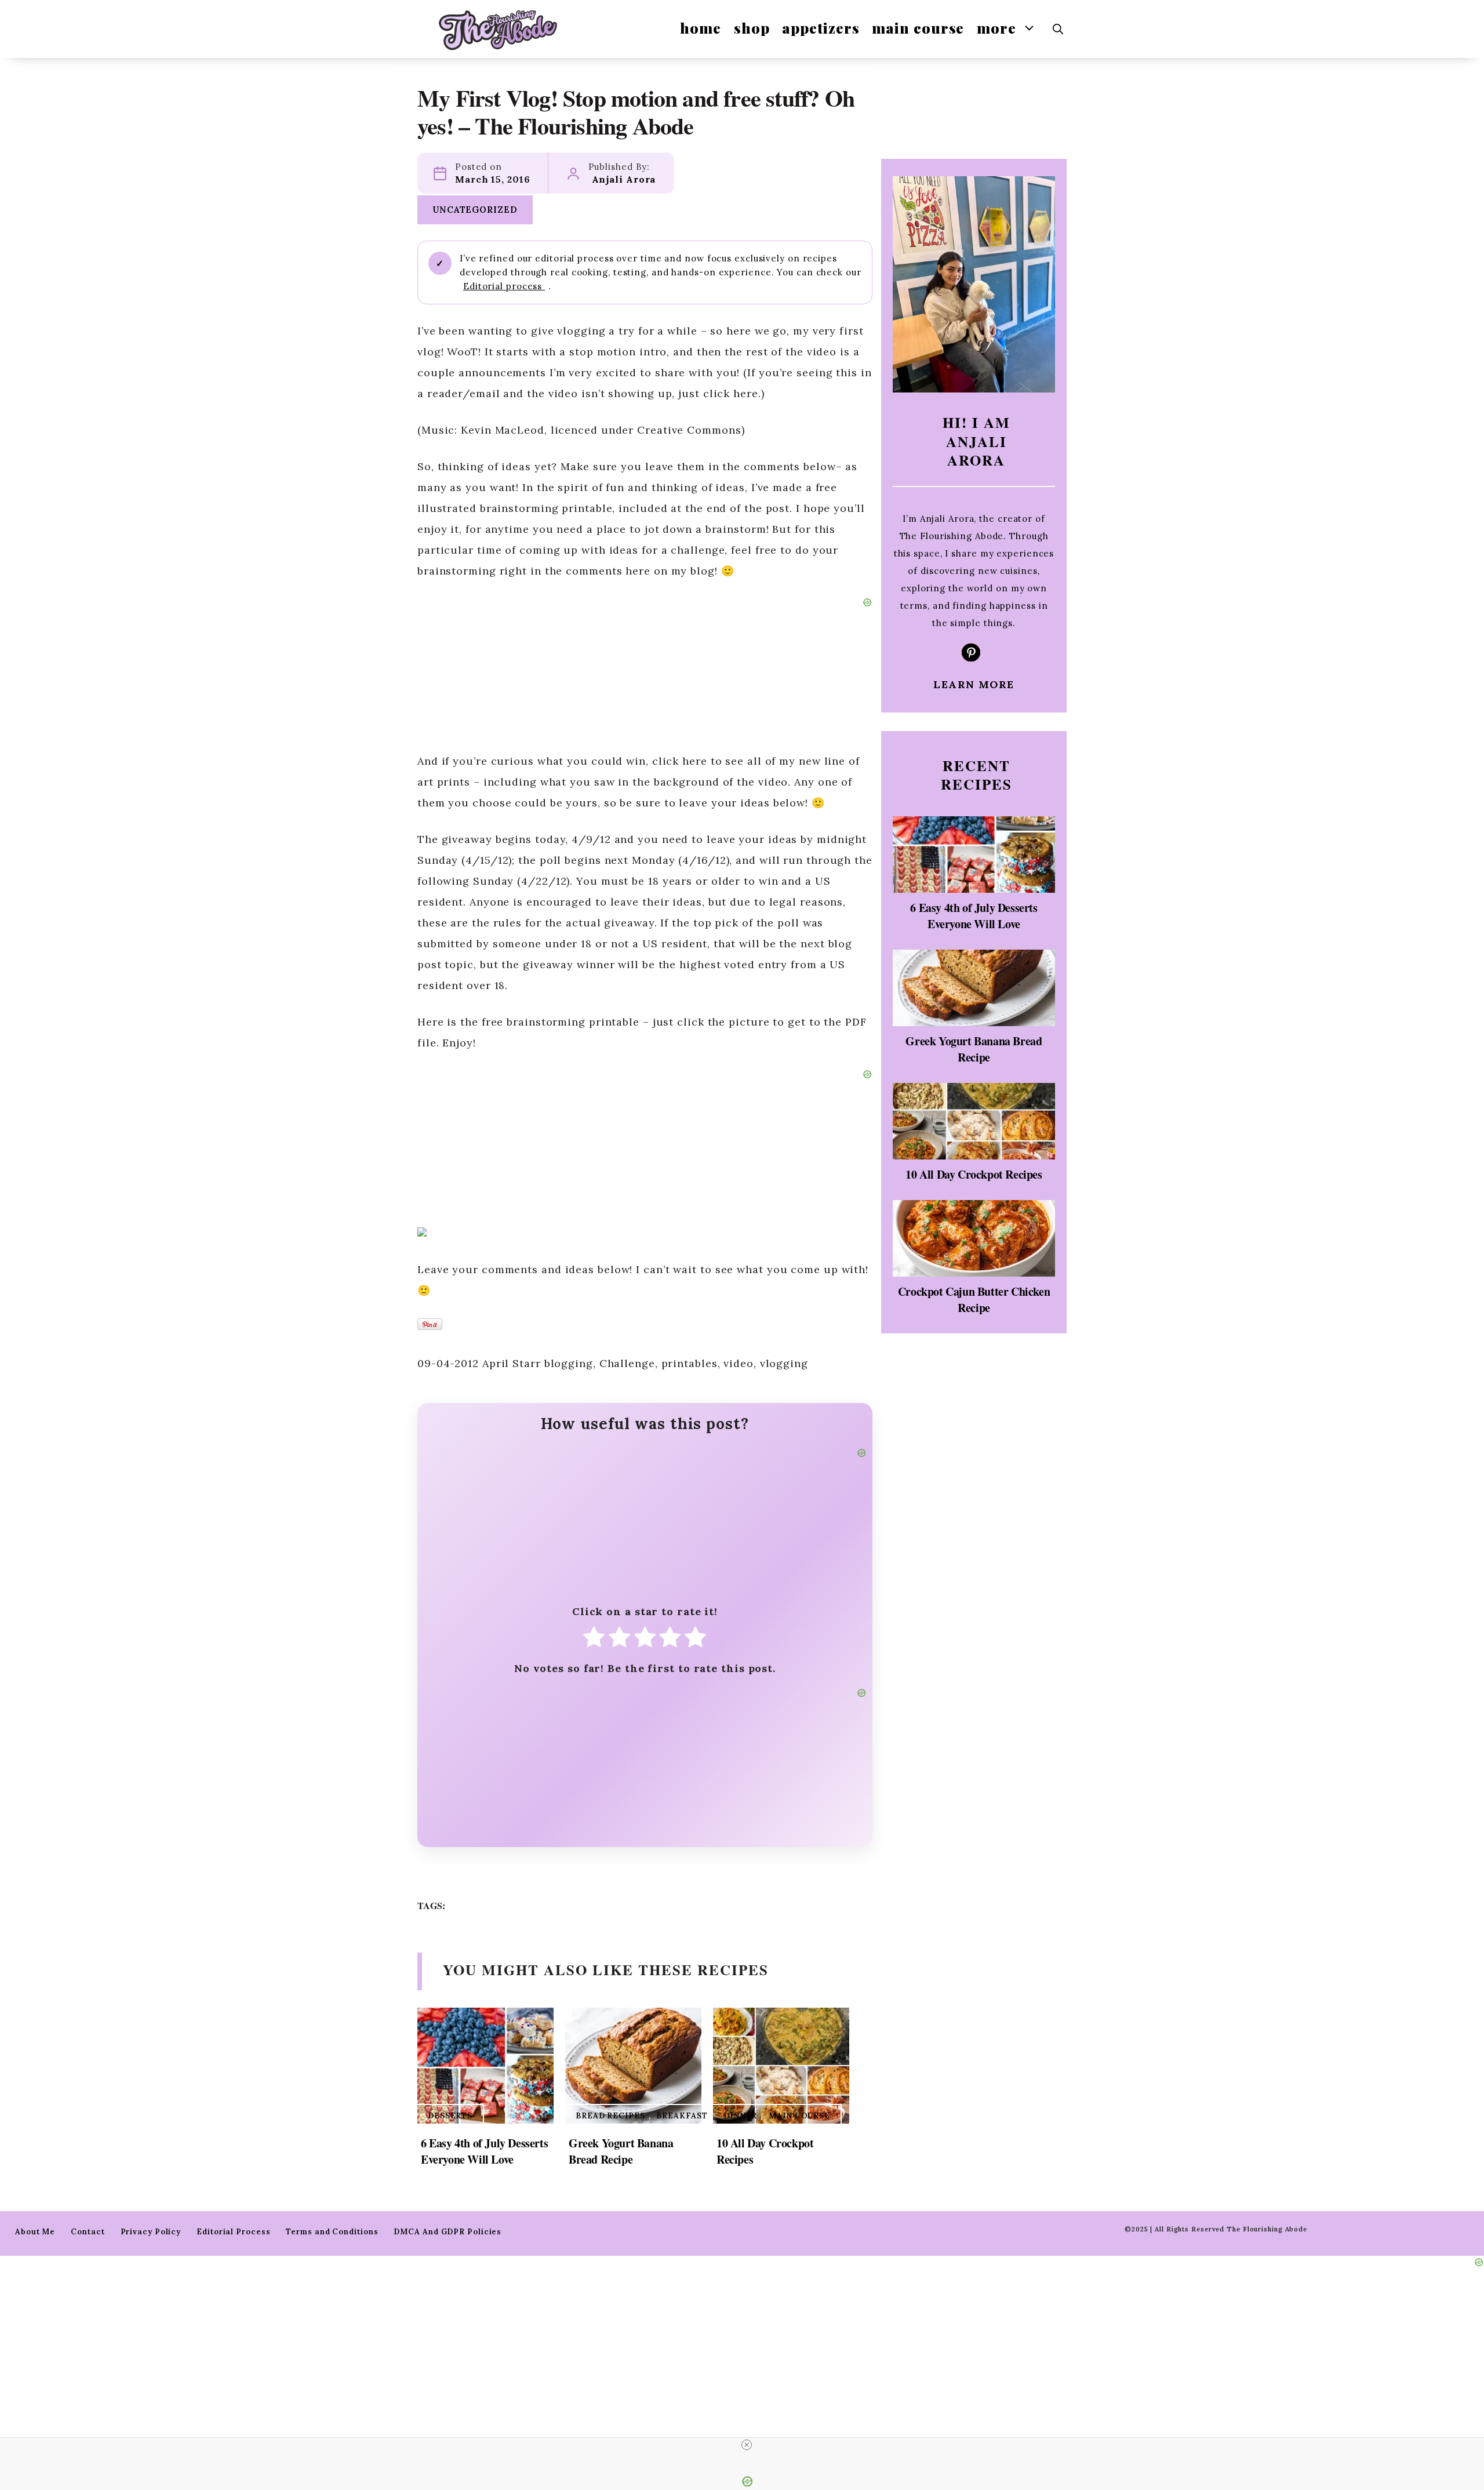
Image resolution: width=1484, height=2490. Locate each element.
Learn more (974, 684)
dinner (740, 2116)
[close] (747, 2445)
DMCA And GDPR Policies (448, 2232)
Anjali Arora (624, 179)
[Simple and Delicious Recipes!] (498, 29)
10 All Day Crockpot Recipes (765, 2151)
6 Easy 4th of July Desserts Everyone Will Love (484, 2151)
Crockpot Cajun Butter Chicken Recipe (974, 1299)
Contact (88, 2232)
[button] (1058, 29)
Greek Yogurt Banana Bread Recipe (621, 2151)
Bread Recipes (610, 2116)
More (996, 28)
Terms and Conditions (332, 2232)
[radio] (594, 1640)
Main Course (918, 28)
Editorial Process (233, 2232)
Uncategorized (475, 210)
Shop (752, 28)
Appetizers (821, 28)
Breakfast (682, 2116)
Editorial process (504, 286)
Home (701, 28)
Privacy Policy (151, 2232)
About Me (35, 2232)
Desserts (450, 2116)
